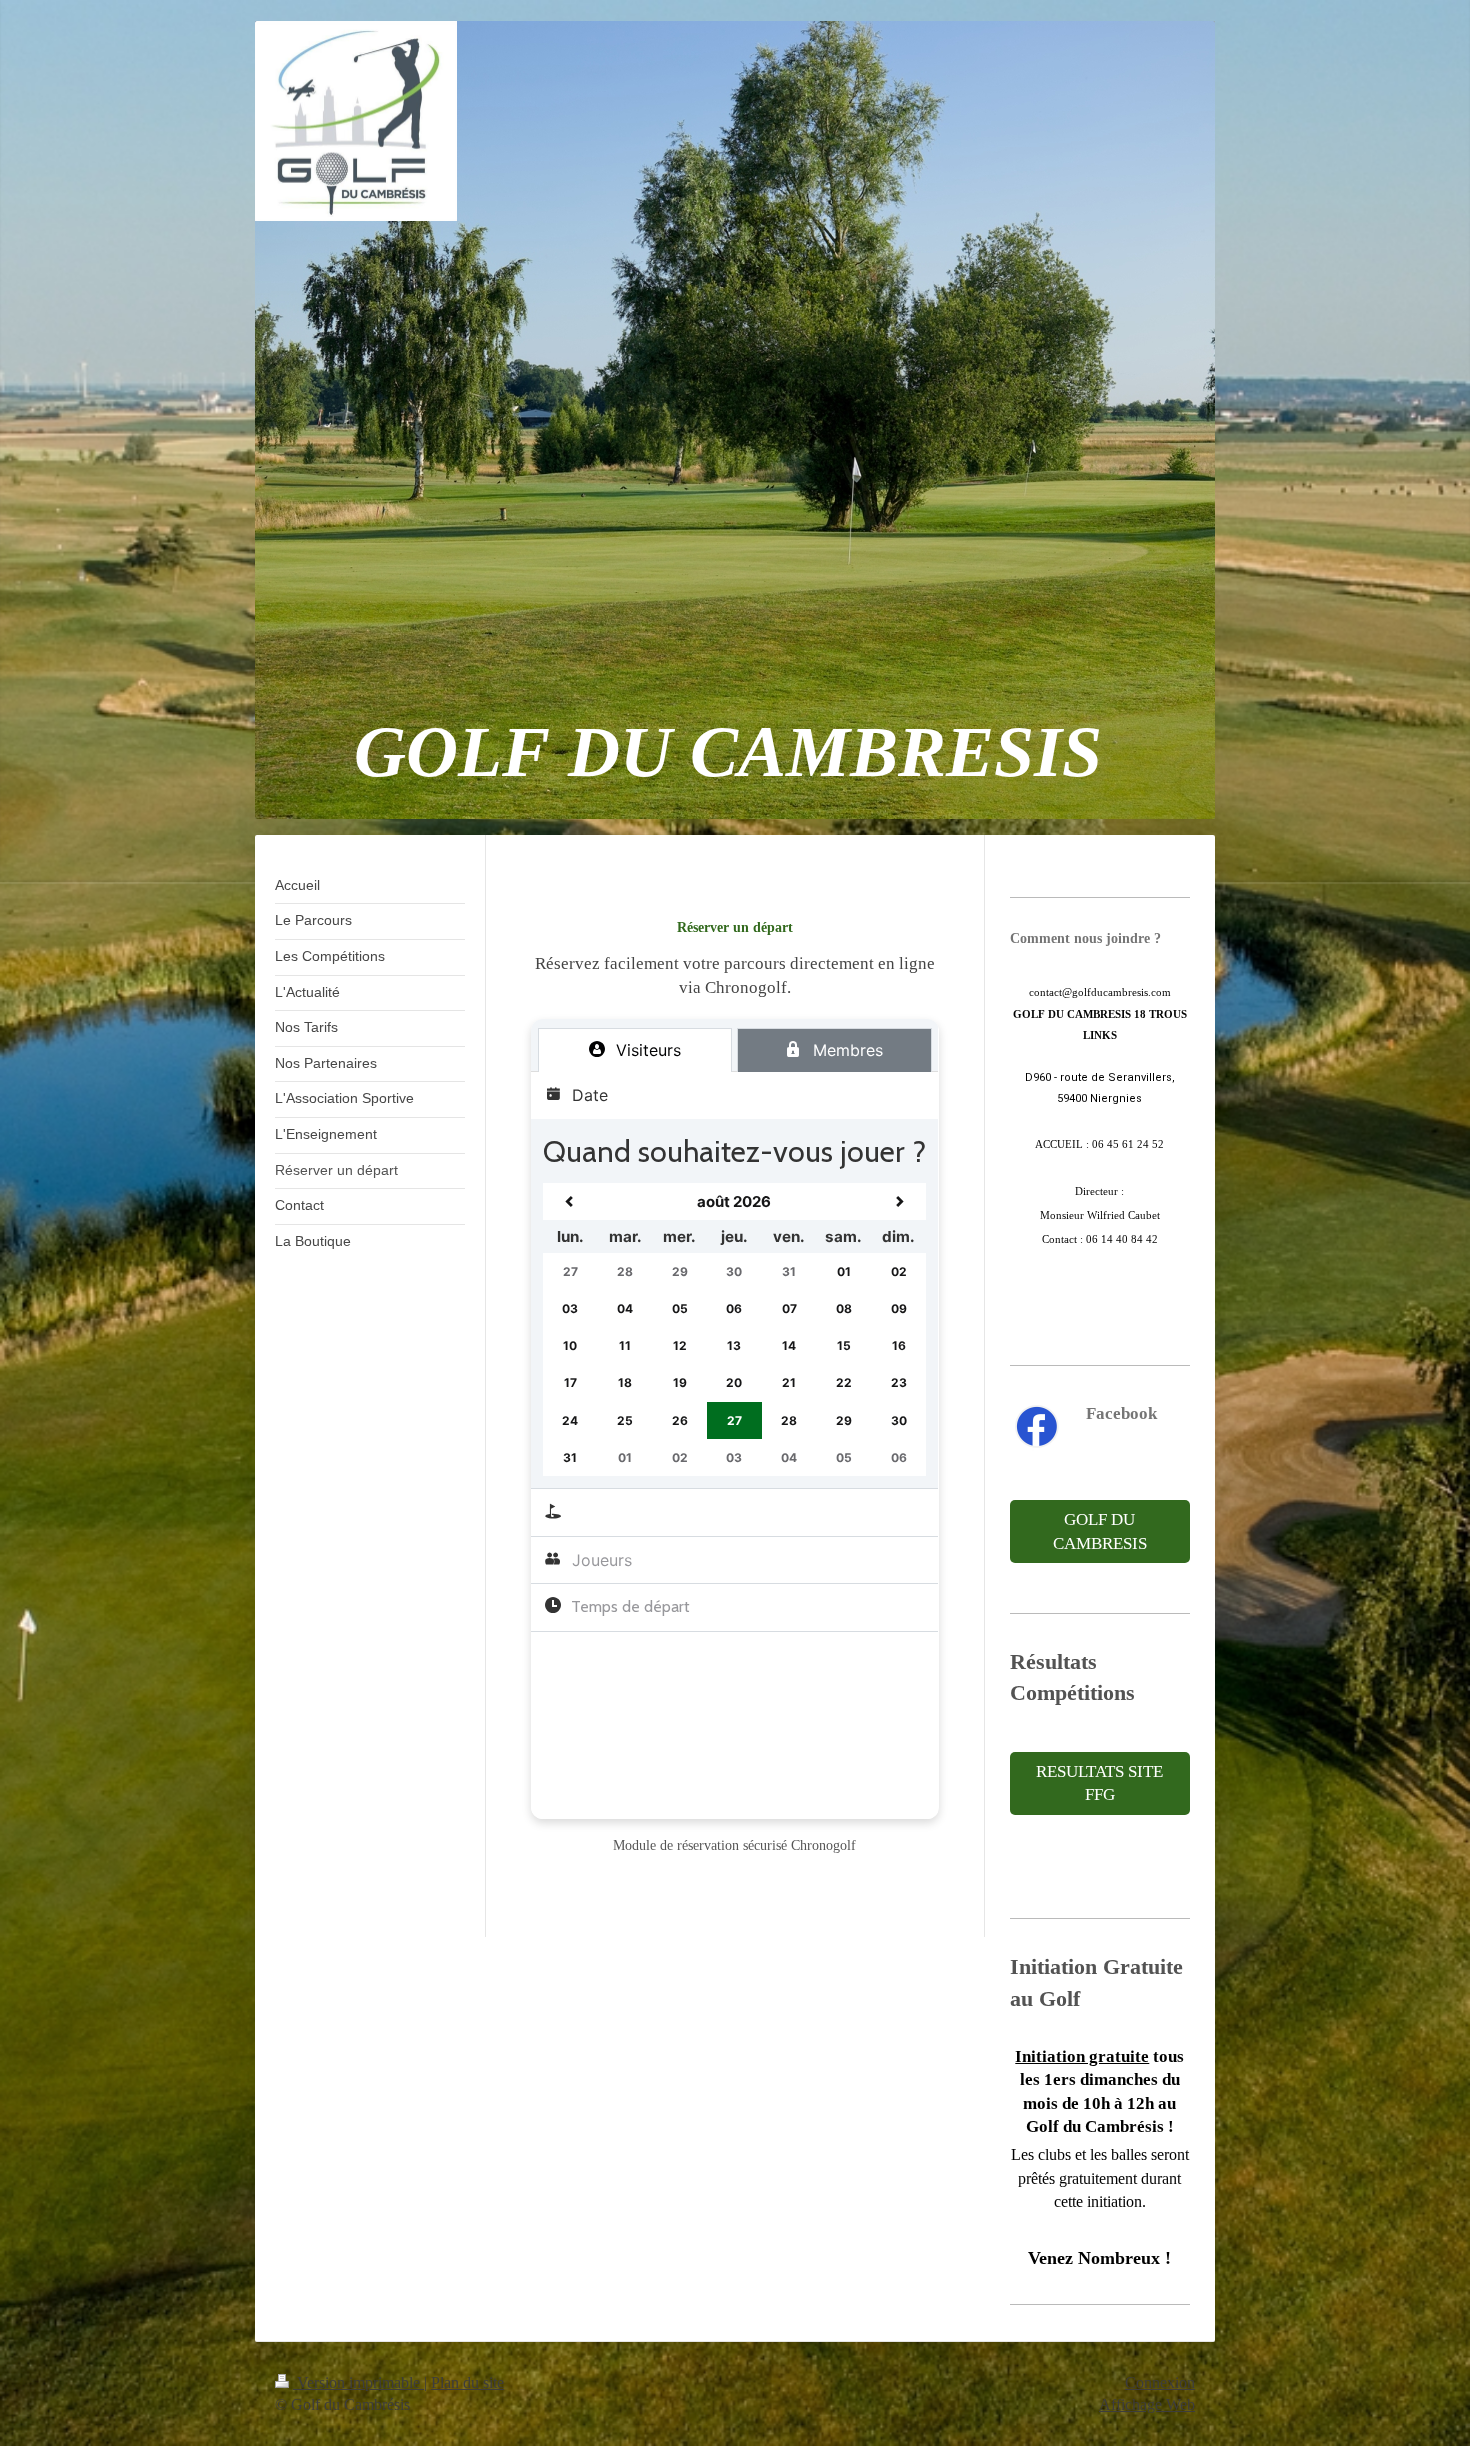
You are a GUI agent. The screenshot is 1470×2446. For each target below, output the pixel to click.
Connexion (1160, 2382)
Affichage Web (1147, 2404)
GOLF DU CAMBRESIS (1100, 1531)
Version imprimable (358, 2382)
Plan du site (467, 2382)
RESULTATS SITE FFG (1099, 1783)
